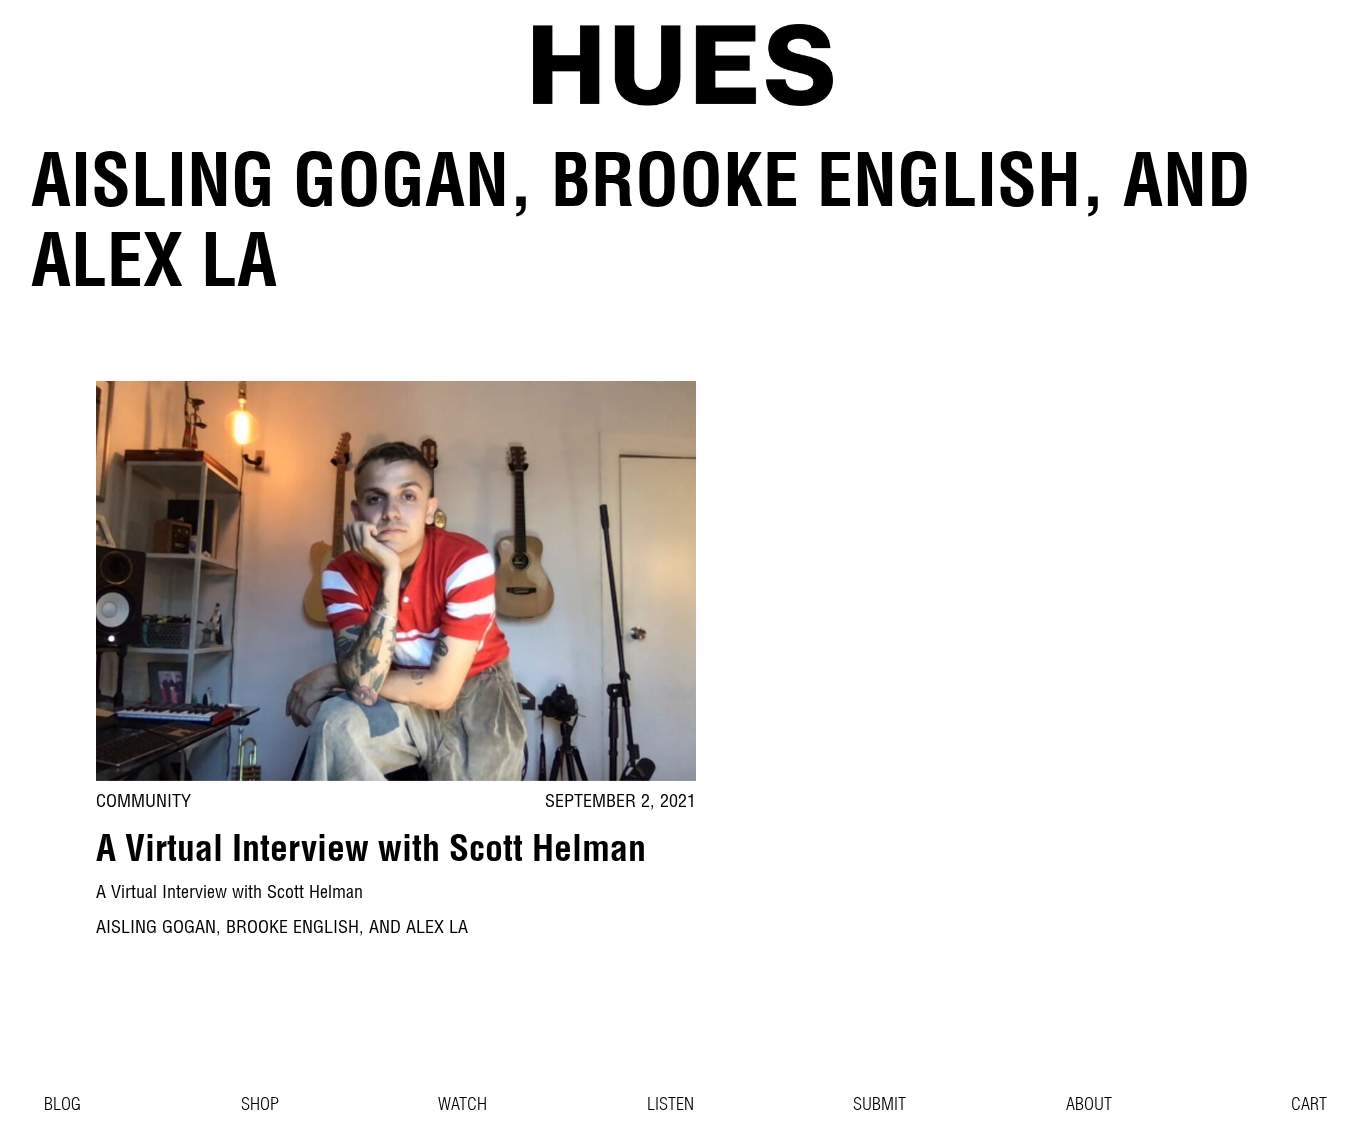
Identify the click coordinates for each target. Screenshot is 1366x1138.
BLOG (62, 1106)
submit (879, 1106)
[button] (1296, 1106)
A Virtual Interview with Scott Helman (371, 853)
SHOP (260, 1106)
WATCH (462, 1106)
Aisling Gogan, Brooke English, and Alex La (282, 929)
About (1089, 1106)
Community (143, 803)
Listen (670, 1106)
